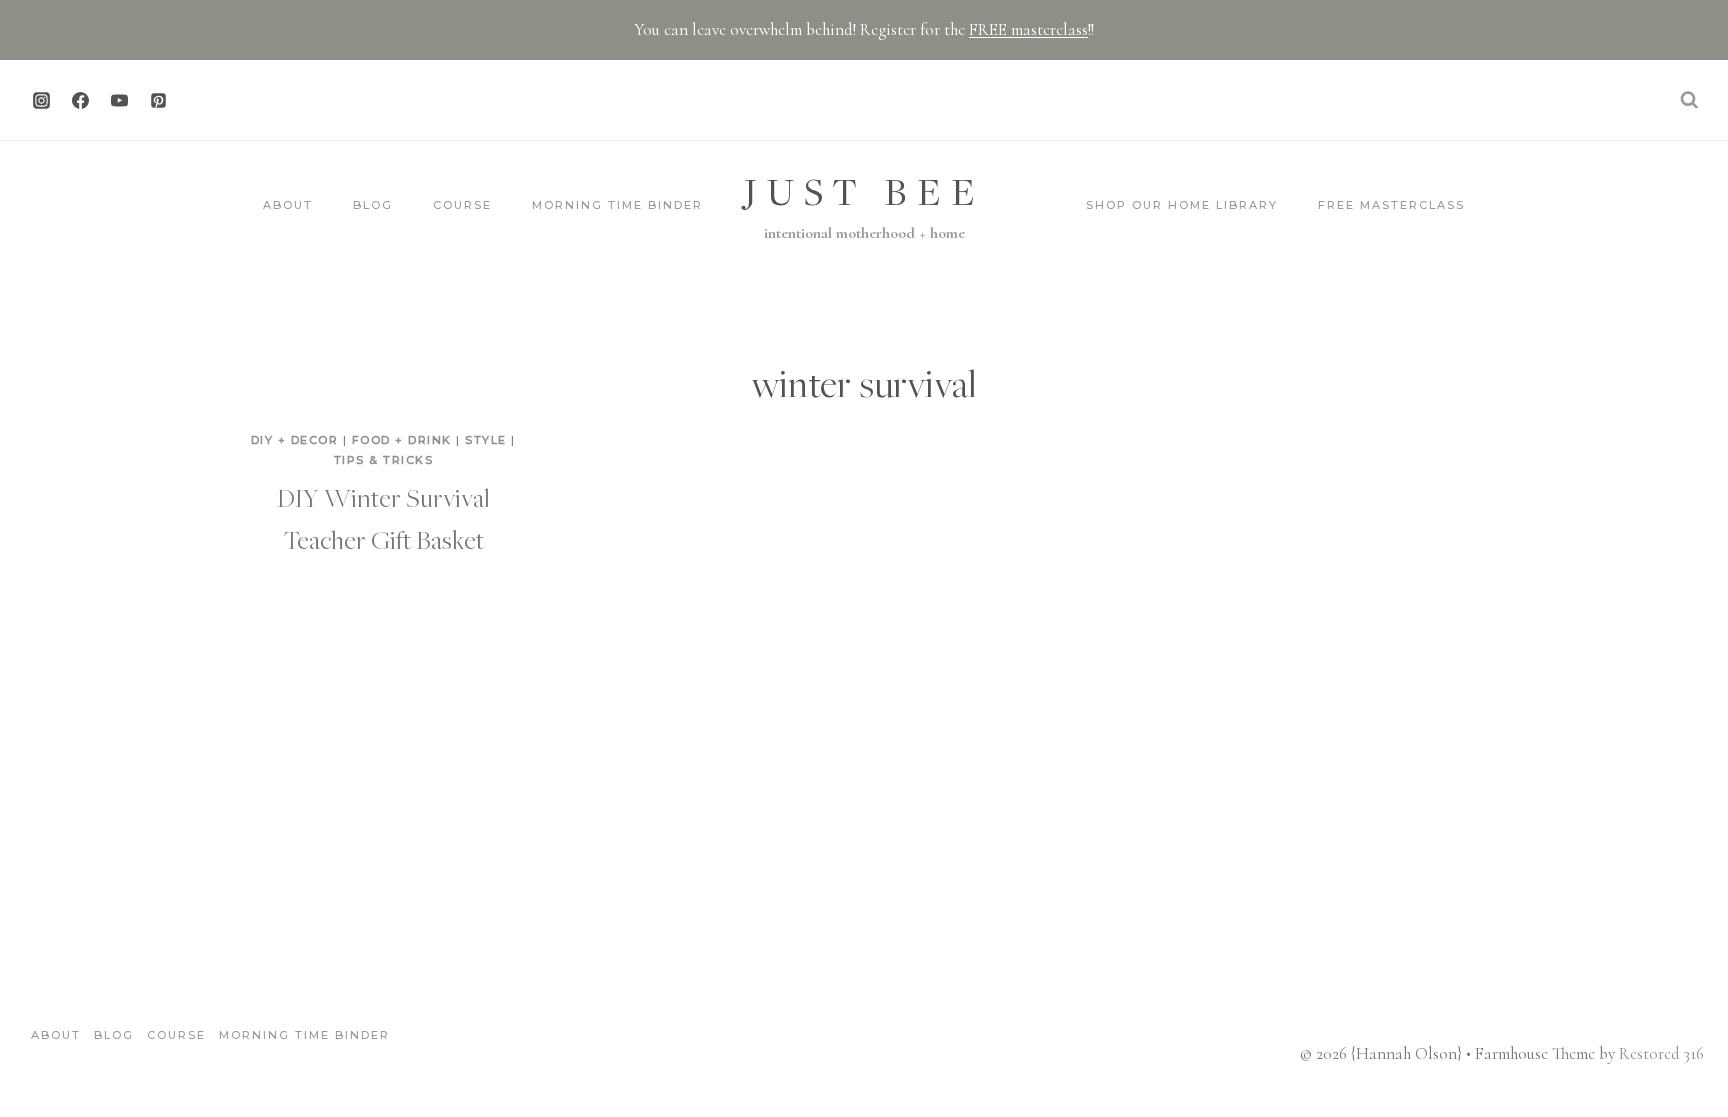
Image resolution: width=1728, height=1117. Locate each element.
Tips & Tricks (384, 460)
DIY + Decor (295, 440)
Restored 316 (1661, 1053)
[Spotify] (197, 100)
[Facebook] (80, 100)
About (288, 205)
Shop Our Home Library (1182, 205)
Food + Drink (402, 440)
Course (462, 205)
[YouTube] (119, 100)
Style (486, 440)
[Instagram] (41, 100)
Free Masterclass (1391, 205)
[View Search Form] (1689, 100)
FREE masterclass (1028, 29)
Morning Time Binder (617, 205)
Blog (373, 205)
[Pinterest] (158, 100)
